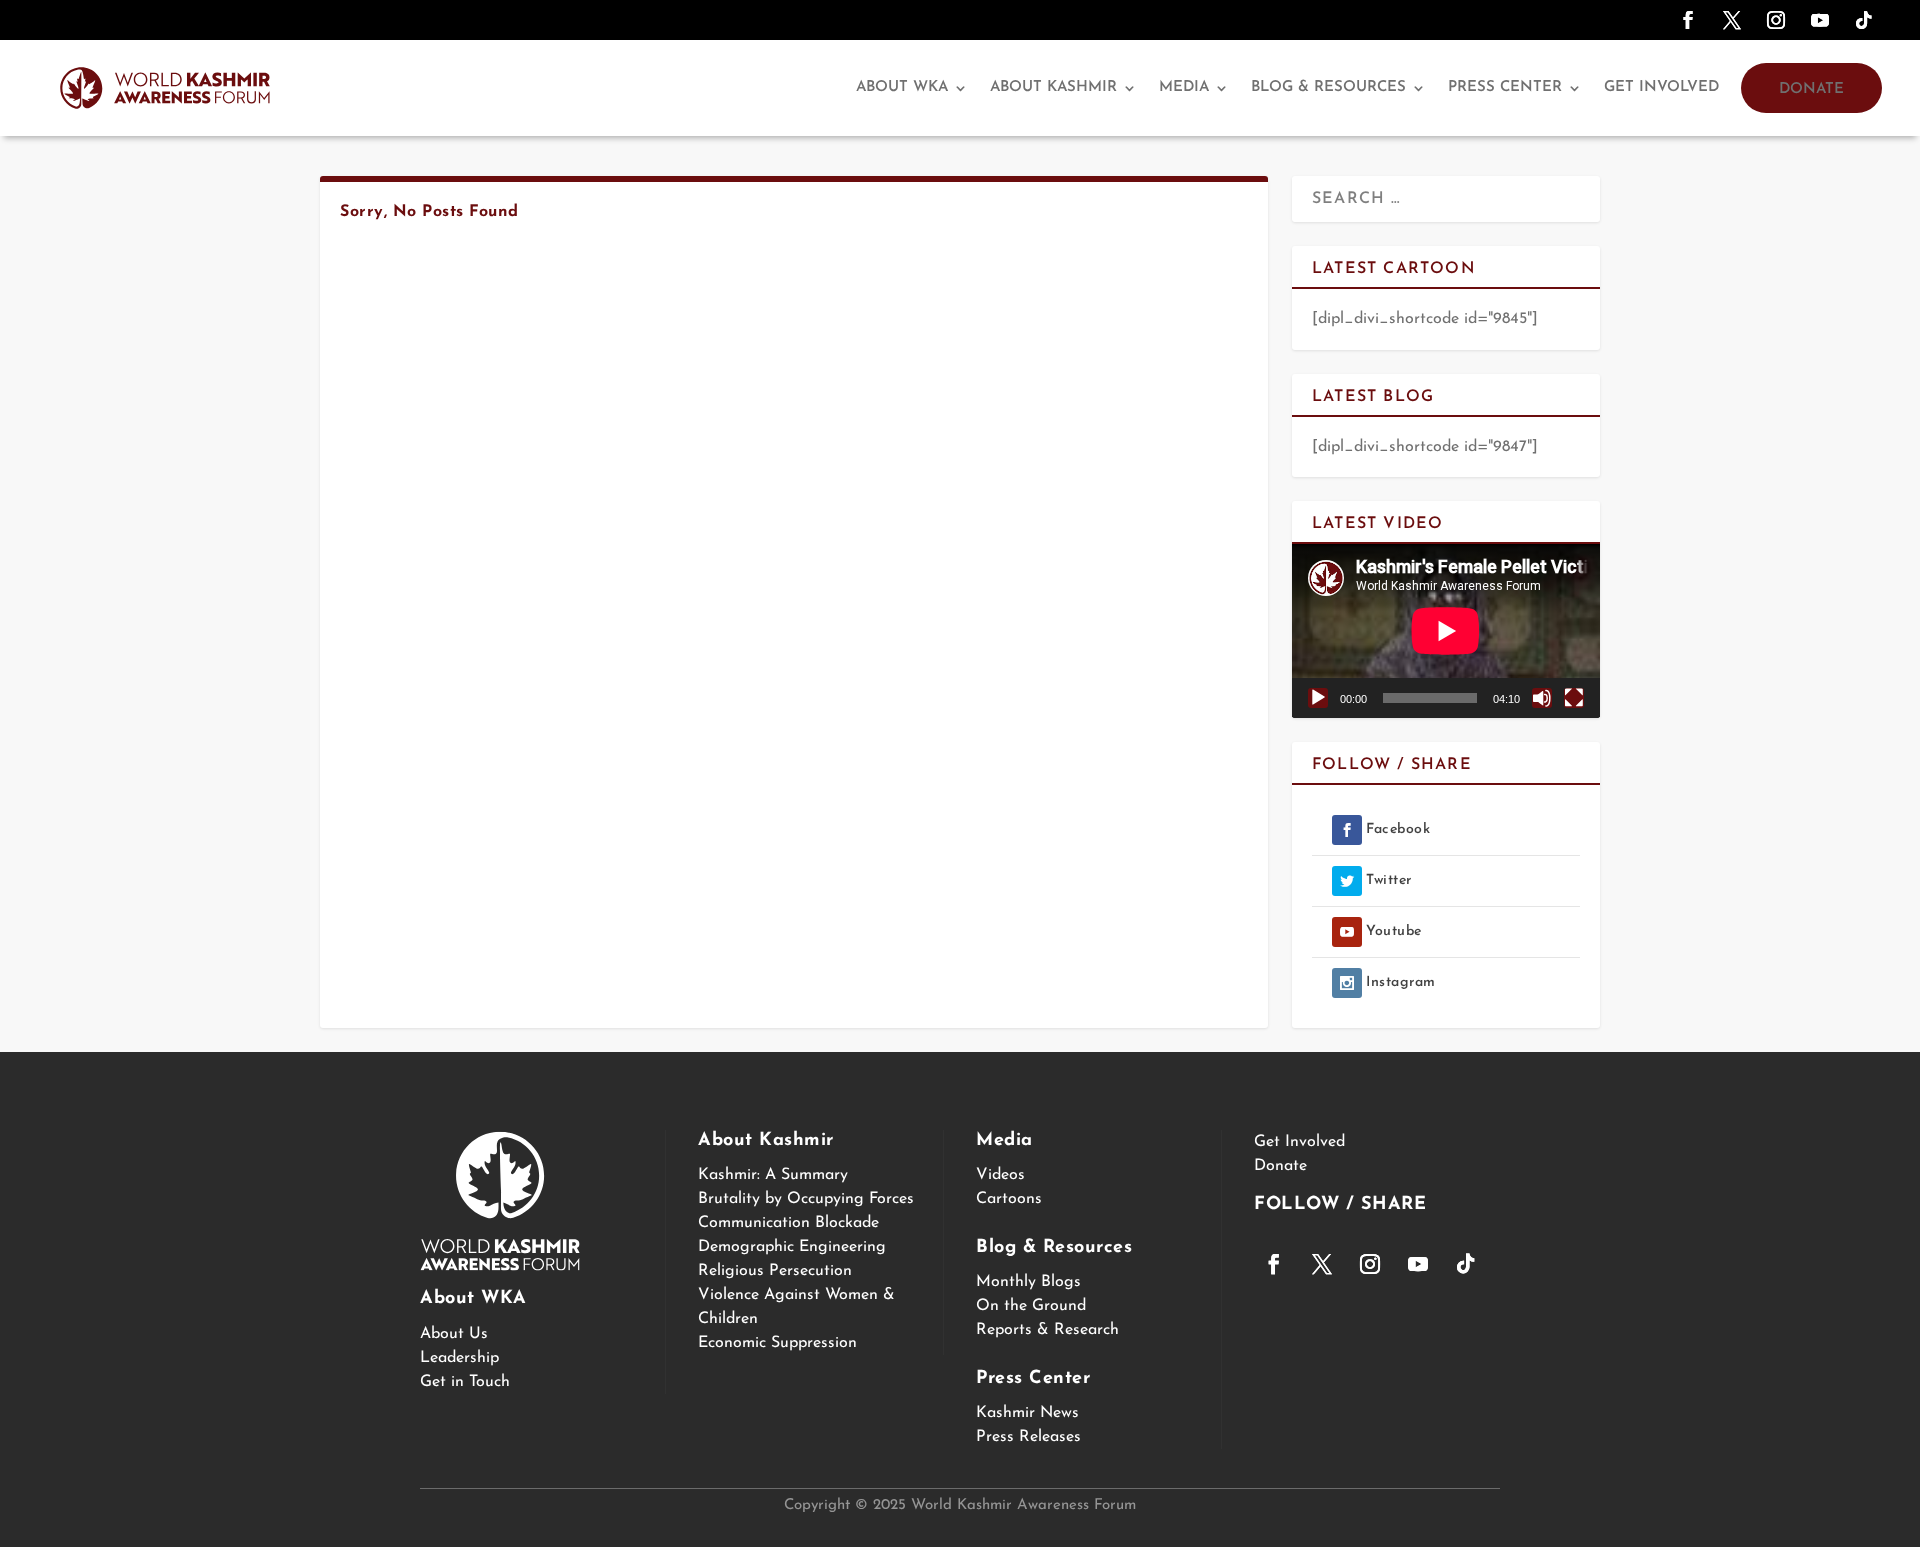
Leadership (459, 1358)
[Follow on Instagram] (1776, 20)
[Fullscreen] (1574, 698)
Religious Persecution (775, 1271)
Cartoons (1009, 1199)
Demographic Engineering (792, 1247)
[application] (1446, 630)
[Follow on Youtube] (1820, 20)
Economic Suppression (777, 1343)
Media (1184, 87)
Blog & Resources (1328, 87)
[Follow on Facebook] (1688, 20)
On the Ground (1031, 1306)
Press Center (1505, 87)
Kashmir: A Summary (773, 1175)
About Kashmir (1053, 87)
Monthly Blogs (1028, 1282)
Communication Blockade (788, 1223)
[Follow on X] (1732, 20)
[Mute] (1542, 698)
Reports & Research (1047, 1330)
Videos (1000, 1175)
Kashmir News (1027, 1413)
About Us (454, 1334)
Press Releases (1028, 1437)
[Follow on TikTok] (1864, 20)
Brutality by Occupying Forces (806, 1199)
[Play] (1318, 698)
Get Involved (1661, 87)
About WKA (902, 87)
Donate (1811, 89)
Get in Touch (465, 1382)
